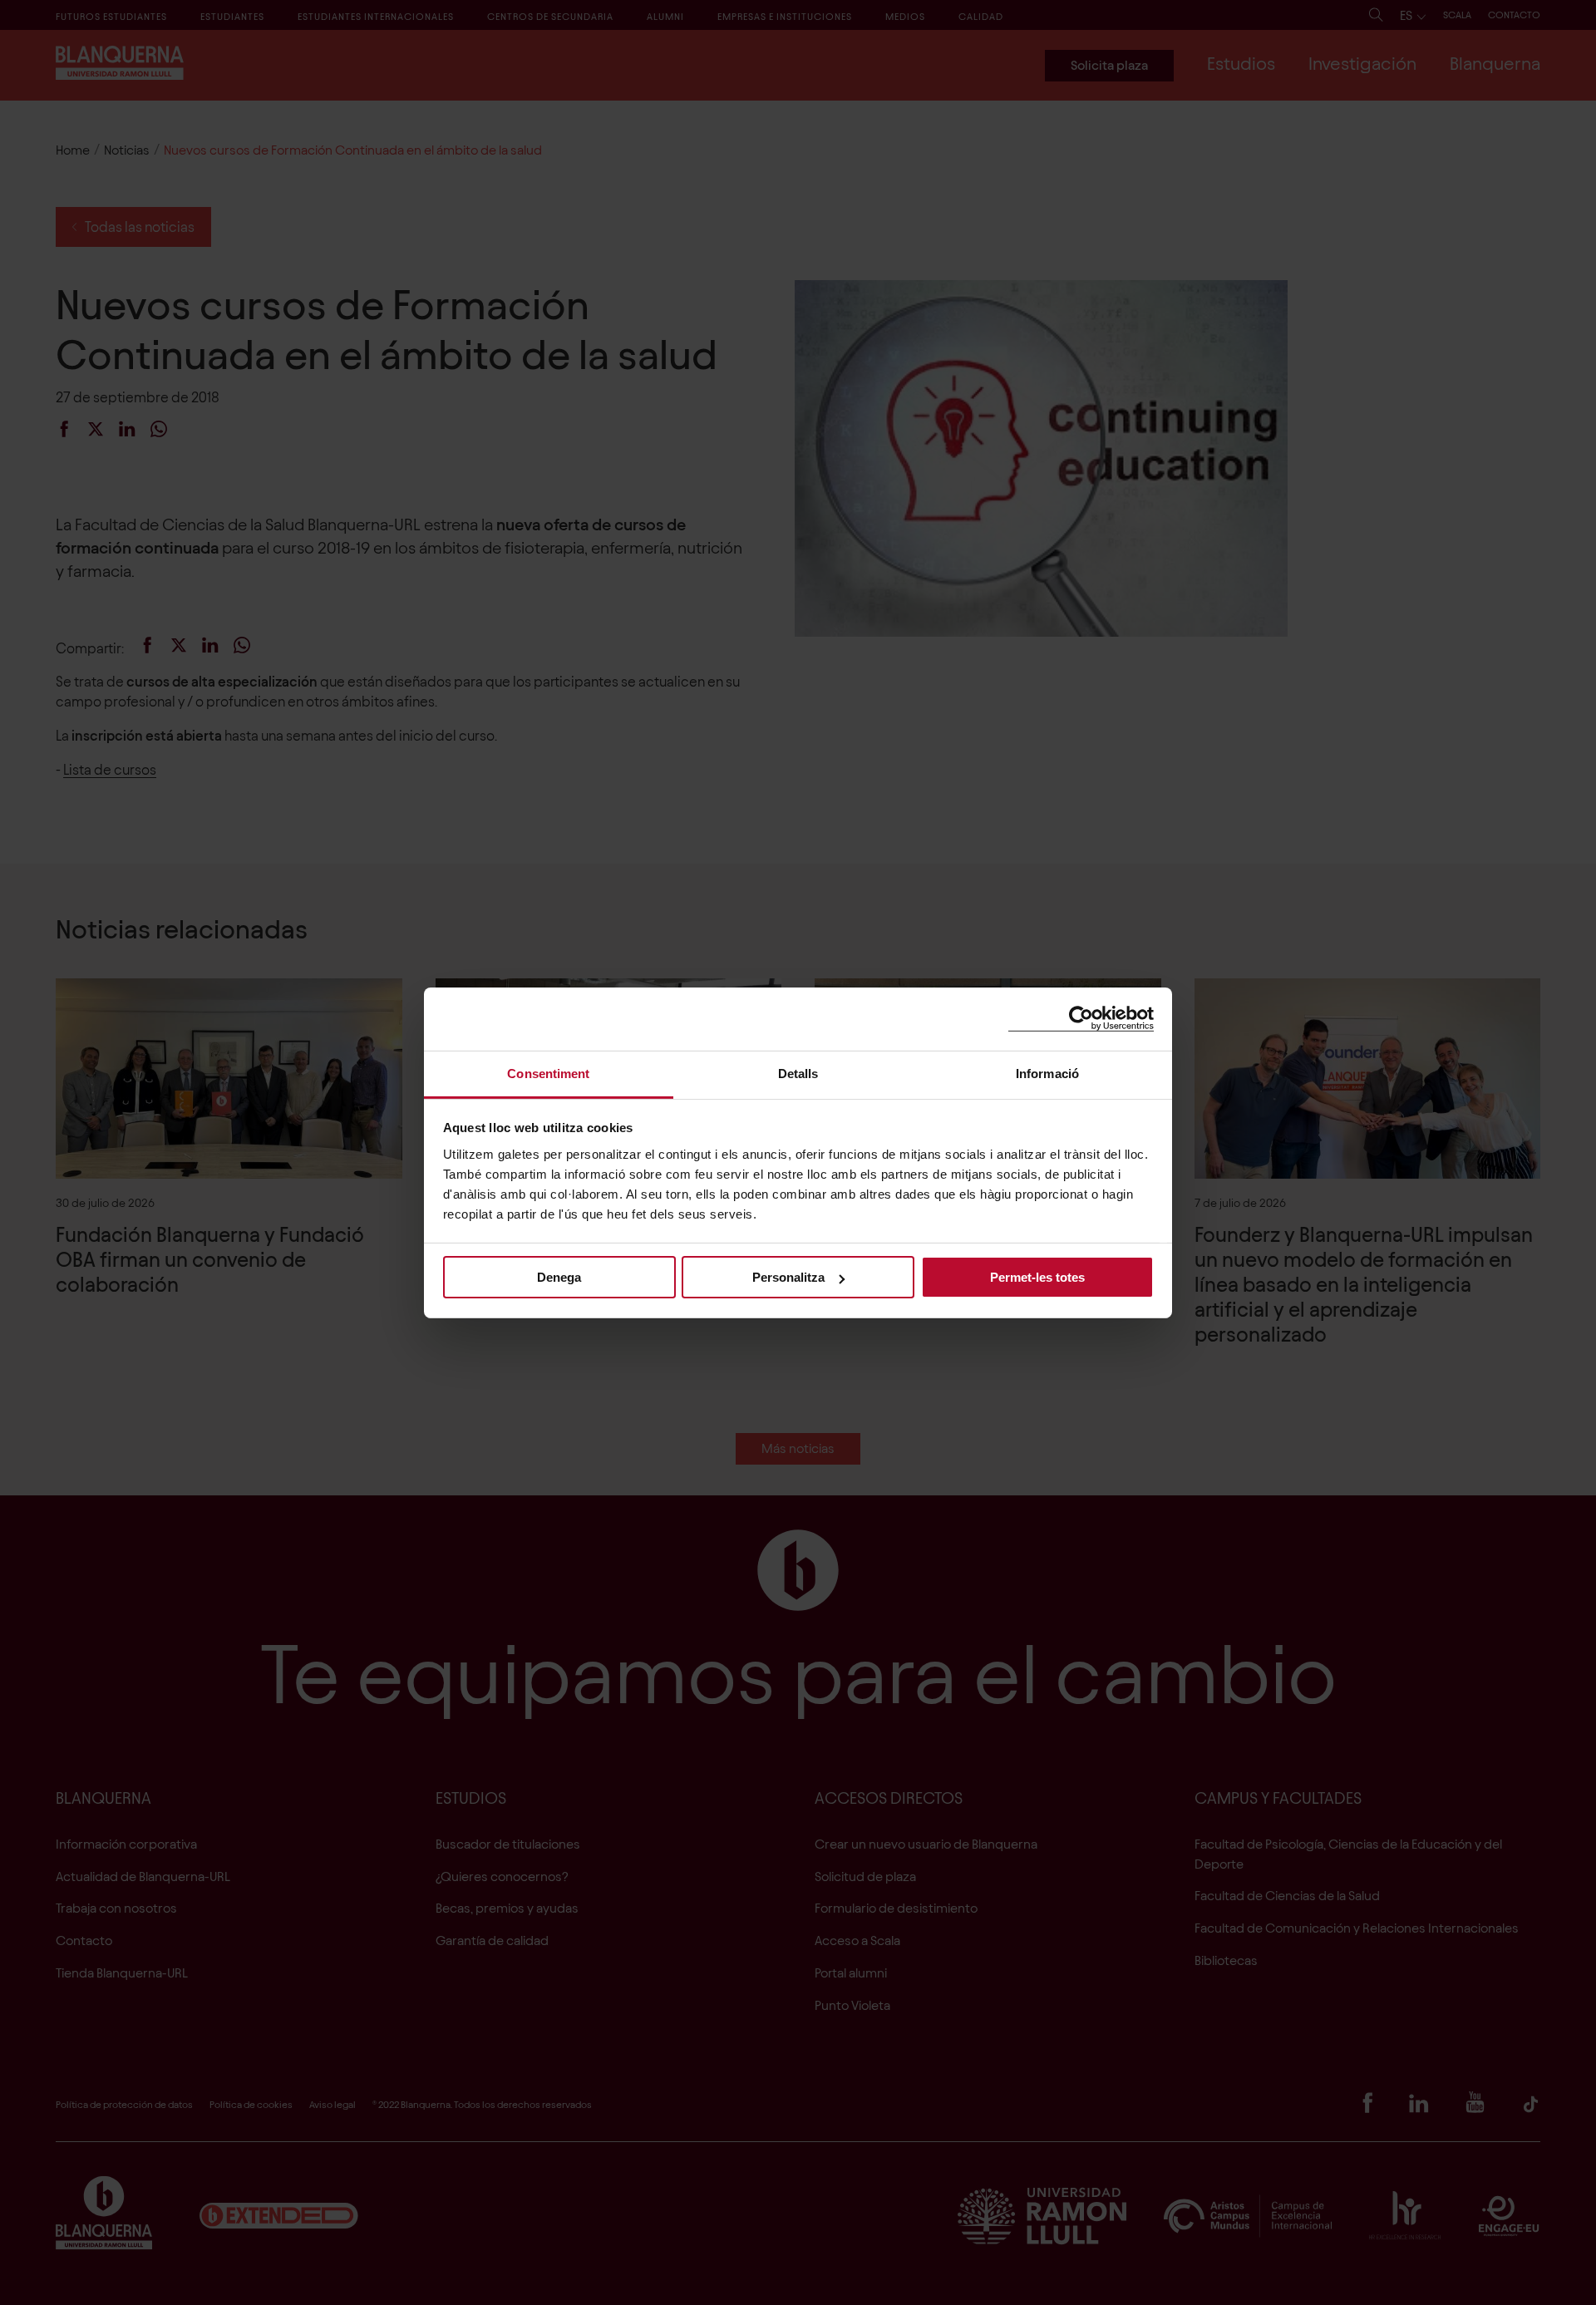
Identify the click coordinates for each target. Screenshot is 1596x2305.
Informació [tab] (1047, 1073)
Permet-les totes (1037, 1277)
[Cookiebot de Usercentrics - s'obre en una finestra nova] (1081, 1019)
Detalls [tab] (798, 1073)
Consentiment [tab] (548, 1073)
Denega (559, 1277)
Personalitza (788, 1277)
